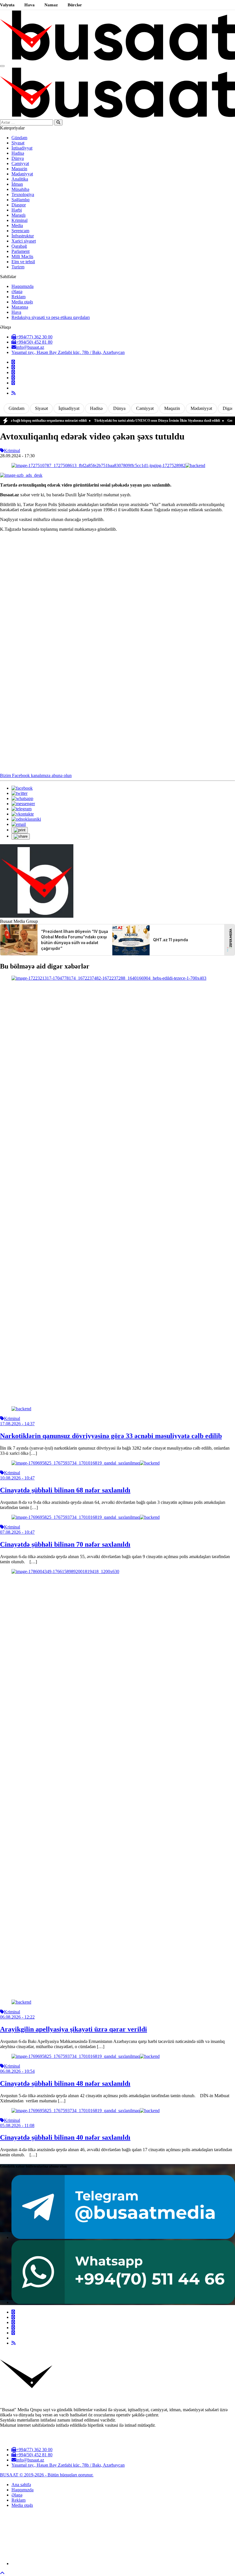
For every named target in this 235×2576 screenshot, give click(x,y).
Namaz (51, 5)
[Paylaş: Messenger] (23, 804)
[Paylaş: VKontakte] (23, 814)
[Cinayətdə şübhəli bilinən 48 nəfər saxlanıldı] (86, 2056)
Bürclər (75, 5)
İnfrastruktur (23, 236)
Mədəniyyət (22, 174)
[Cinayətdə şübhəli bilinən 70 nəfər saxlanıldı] (86, 1517)
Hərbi (17, 210)
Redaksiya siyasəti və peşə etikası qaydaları (51, 317)
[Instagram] (13, 372)
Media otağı (22, 302)
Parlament (20, 251)
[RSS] (13, 393)
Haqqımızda (22, 286)
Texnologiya (23, 194)
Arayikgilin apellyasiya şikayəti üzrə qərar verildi (74, 2029)
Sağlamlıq (20, 200)
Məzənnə (20, 307)
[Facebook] (13, 362)
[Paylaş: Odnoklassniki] (26, 819)
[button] (20, 830)
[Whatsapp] (13, 383)
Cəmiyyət (20, 163)
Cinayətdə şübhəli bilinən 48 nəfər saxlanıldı (65, 2083)
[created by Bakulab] (123, 2564)
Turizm (18, 267)
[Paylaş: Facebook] (22, 788)
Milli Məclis (22, 256)
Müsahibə (20, 189)
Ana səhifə (21, 2485)
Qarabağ (19, 246)
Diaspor (19, 205)
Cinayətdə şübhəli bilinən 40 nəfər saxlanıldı (65, 2137)
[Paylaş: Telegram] (21, 809)
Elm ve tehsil (23, 262)
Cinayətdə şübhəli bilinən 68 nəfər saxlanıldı (65, 1490)
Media (17, 225)
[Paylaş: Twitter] (19, 793)
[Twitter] (13, 367)
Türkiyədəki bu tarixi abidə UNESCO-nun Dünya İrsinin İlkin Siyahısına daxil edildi (131, 421)
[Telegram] (13, 378)
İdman (17, 184)
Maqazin (19, 169)
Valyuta (7, 5)
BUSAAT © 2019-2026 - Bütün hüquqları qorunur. (47, 2475)
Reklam (18, 297)
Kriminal (19, 220)
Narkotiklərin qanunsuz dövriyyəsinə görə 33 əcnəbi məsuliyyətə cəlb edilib (111, 1436)
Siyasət (18, 143)
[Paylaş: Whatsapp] (22, 798)
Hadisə (18, 153)
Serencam (20, 231)
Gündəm (19, 138)
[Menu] (2, 66)
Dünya (18, 158)
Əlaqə (17, 292)
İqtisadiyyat (22, 148)
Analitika (20, 179)
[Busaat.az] (117, 59)
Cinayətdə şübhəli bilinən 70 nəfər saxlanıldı (65, 1544)
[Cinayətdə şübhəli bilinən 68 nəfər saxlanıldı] (86, 1463)
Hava (30, 5)
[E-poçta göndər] (19, 824)
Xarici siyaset (24, 241)
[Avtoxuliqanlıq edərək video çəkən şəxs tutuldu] (108, 465)
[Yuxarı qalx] (2, 2573)
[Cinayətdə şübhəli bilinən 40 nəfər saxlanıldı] (86, 2111)
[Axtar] (58, 122)
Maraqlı (18, 215)
